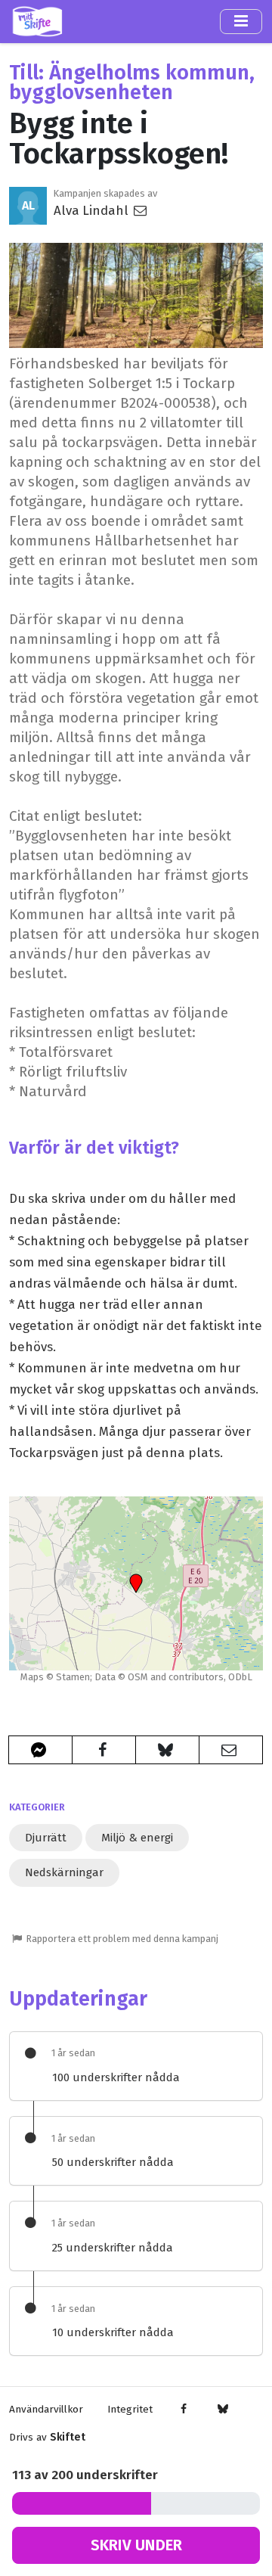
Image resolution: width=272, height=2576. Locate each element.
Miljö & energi (137, 1838)
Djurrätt (46, 1838)
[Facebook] (184, 2410)
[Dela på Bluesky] (167, 1750)
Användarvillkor (46, 2409)
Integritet (130, 2409)
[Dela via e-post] (231, 1750)
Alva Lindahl (93, 210)
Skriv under (136, 2545)
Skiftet (68, 2437)
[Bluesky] (223, 2410)
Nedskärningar (64, 1872)
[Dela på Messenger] (40, 1750)
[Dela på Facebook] (104, 1750)
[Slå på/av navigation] (241, 21)
